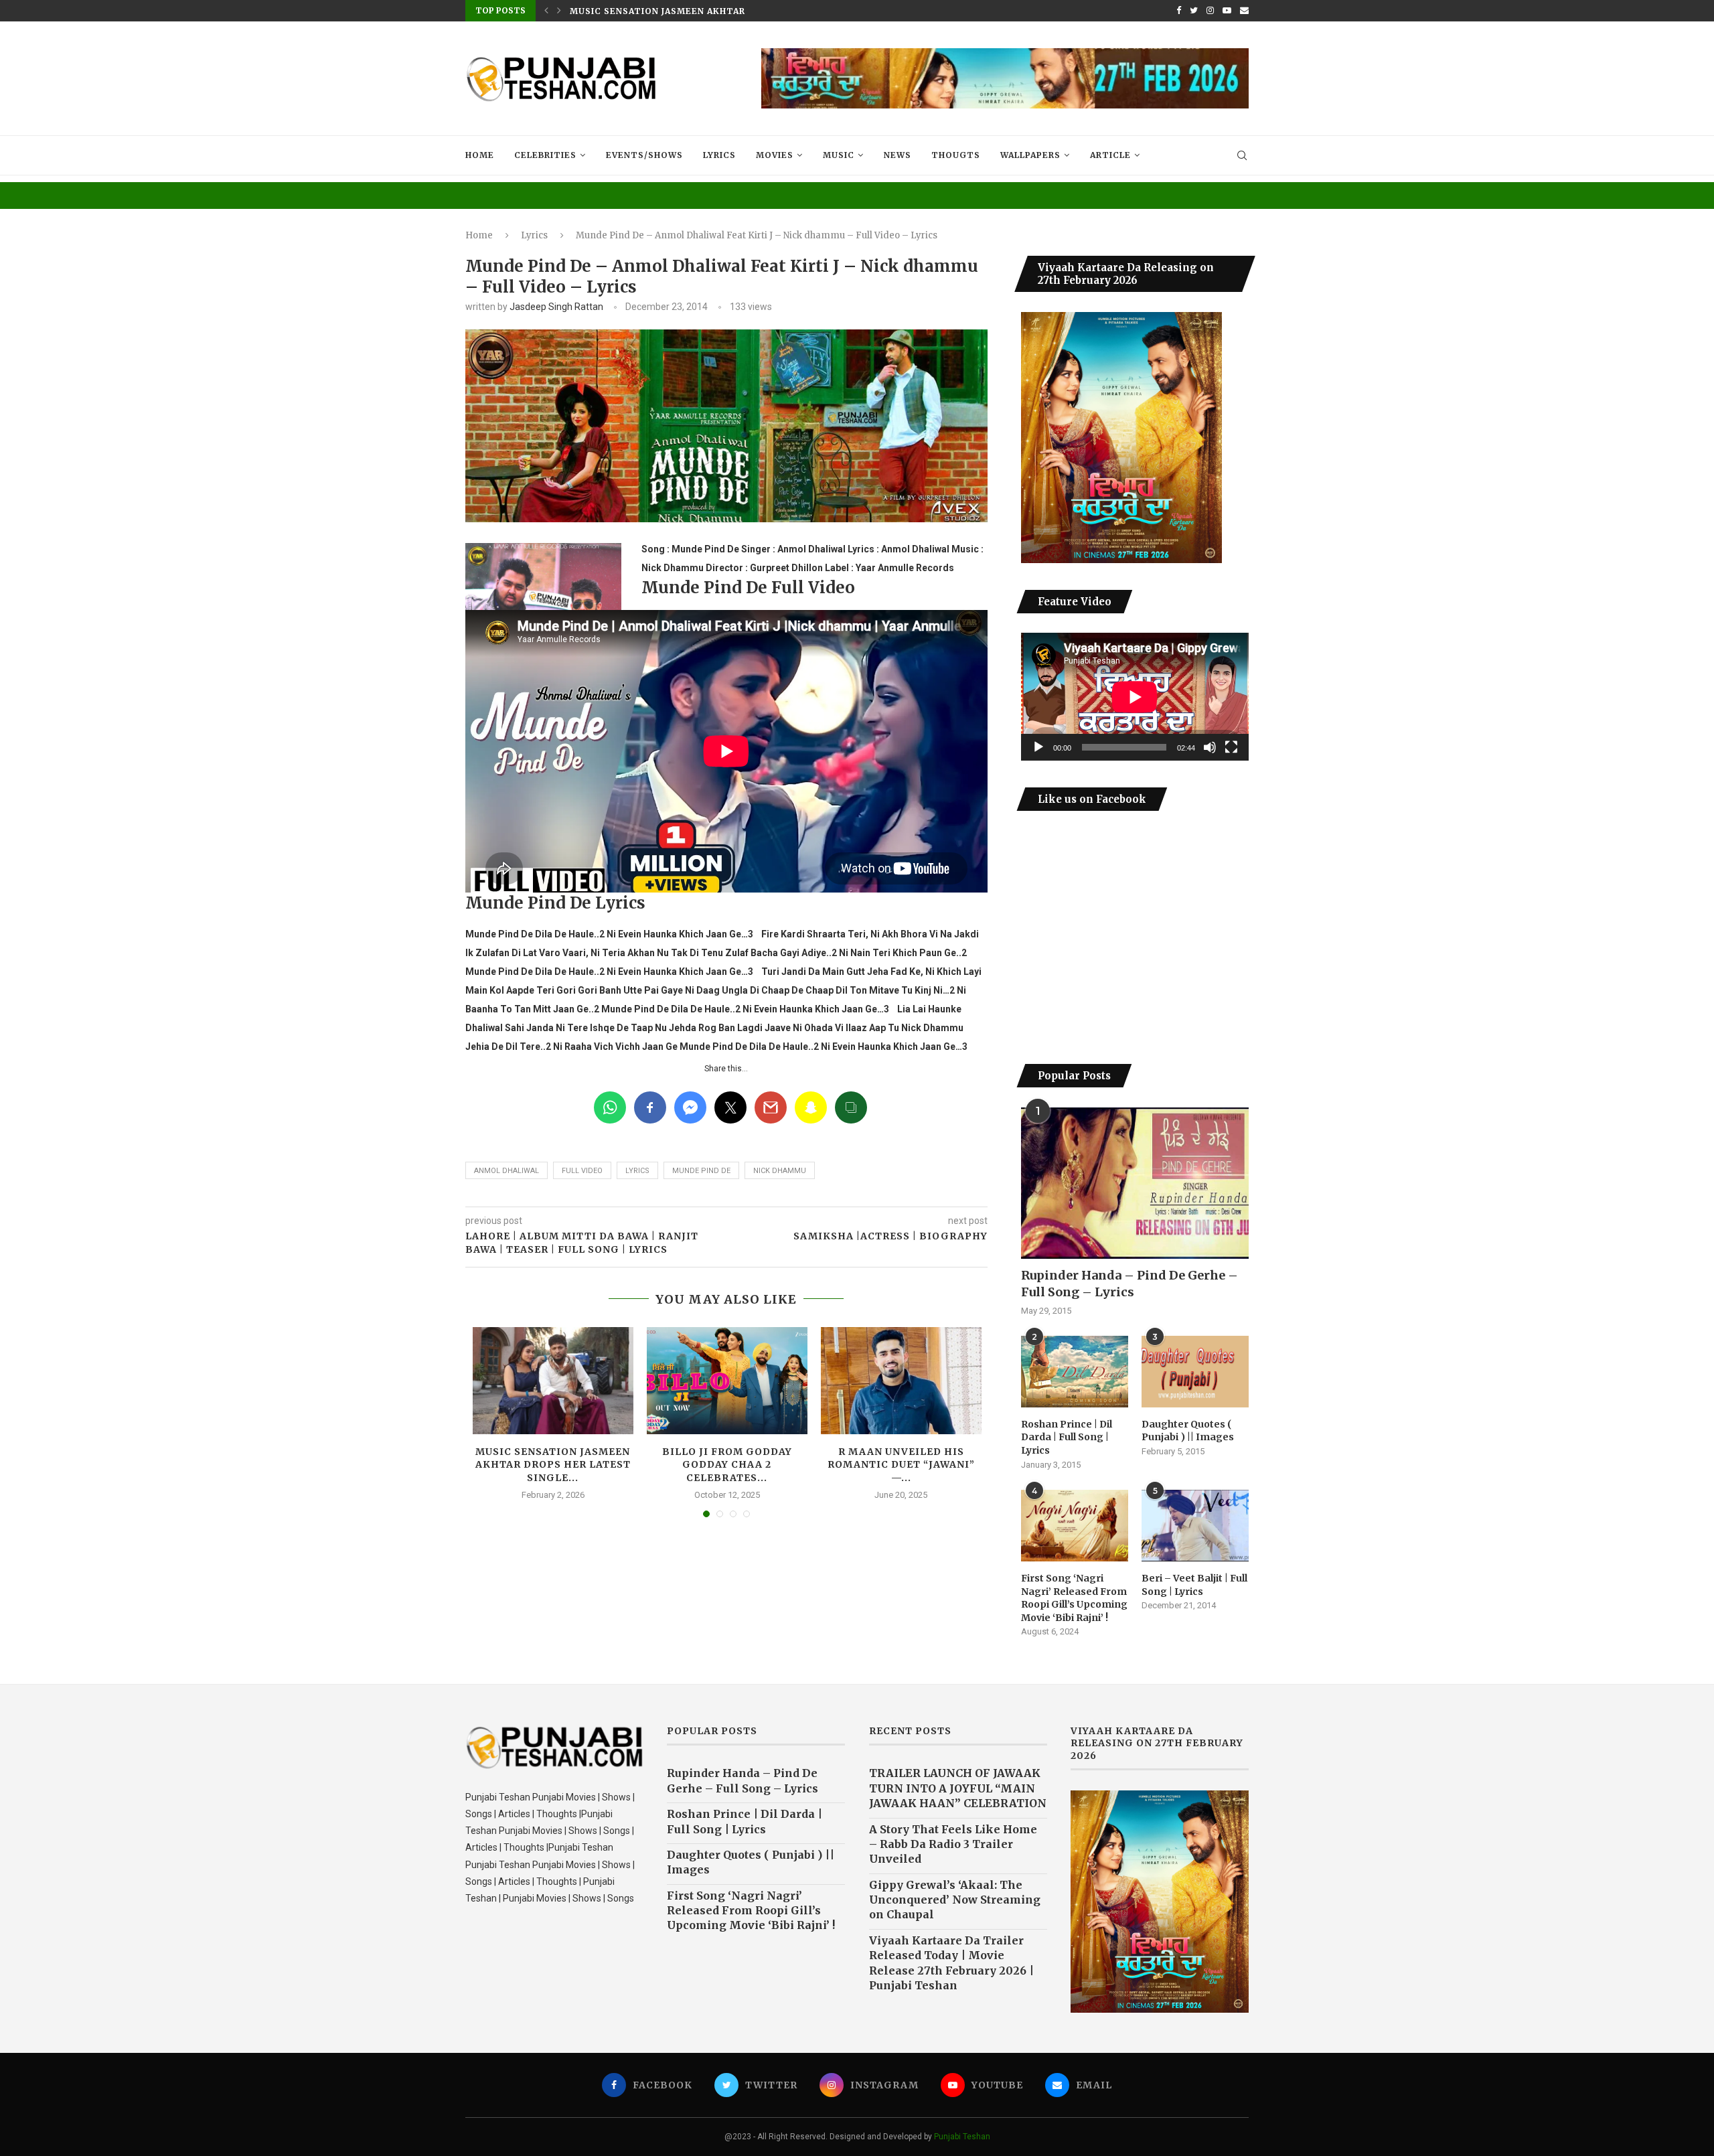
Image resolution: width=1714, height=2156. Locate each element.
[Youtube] (1227, 11)
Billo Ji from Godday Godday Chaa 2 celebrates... (727, 1465)
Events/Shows (644, 155)
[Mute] (1210, 747)
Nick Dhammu (780, 1171)
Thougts (956, 155)
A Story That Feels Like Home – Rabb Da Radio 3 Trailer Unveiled (953, 1844)
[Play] (1038, 747)
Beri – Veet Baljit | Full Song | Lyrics (1194, 1585)
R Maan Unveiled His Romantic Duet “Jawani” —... (901, 1465)
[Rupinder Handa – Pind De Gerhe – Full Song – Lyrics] (1135, 1183)
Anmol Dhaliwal (507, 1171)
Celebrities (545, 155)
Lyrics (719, 155)
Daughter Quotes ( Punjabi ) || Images (1188, 1431)
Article (1110, 155)
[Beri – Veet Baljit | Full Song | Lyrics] (1195, 1526)
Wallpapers (1030, 155)
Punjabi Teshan (962, 2137)
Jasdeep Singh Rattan (556, 307)
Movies (775, 155)
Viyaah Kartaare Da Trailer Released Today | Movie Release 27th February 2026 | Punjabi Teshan (951, 1963)
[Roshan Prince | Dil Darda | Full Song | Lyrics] (1075, 1372)
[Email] (1244, 11)
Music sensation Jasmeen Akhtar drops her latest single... (729, 11)
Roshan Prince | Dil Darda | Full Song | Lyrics (1067, 1437)
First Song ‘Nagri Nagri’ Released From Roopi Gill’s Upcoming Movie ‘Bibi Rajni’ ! (1074, 1598)
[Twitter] (1194, 11)
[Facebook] (1179, 11)
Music (839, 155)
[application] (1135, 697)
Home (480, 155)
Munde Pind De (701, 1171)
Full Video (582, 1171)
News (898, 155)
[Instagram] (1210, 11)
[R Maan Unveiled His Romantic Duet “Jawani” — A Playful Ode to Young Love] (901, 1381)
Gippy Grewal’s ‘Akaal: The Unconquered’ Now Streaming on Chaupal (955, 1900)
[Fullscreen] (1231, 747)
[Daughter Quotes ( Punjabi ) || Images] (1195, 1372)
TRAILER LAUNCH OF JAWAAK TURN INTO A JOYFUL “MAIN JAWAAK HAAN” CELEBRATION (958, 1788)
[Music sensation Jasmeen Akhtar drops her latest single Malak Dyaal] (553, 1381)
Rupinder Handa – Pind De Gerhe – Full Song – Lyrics (1129, 1284)
